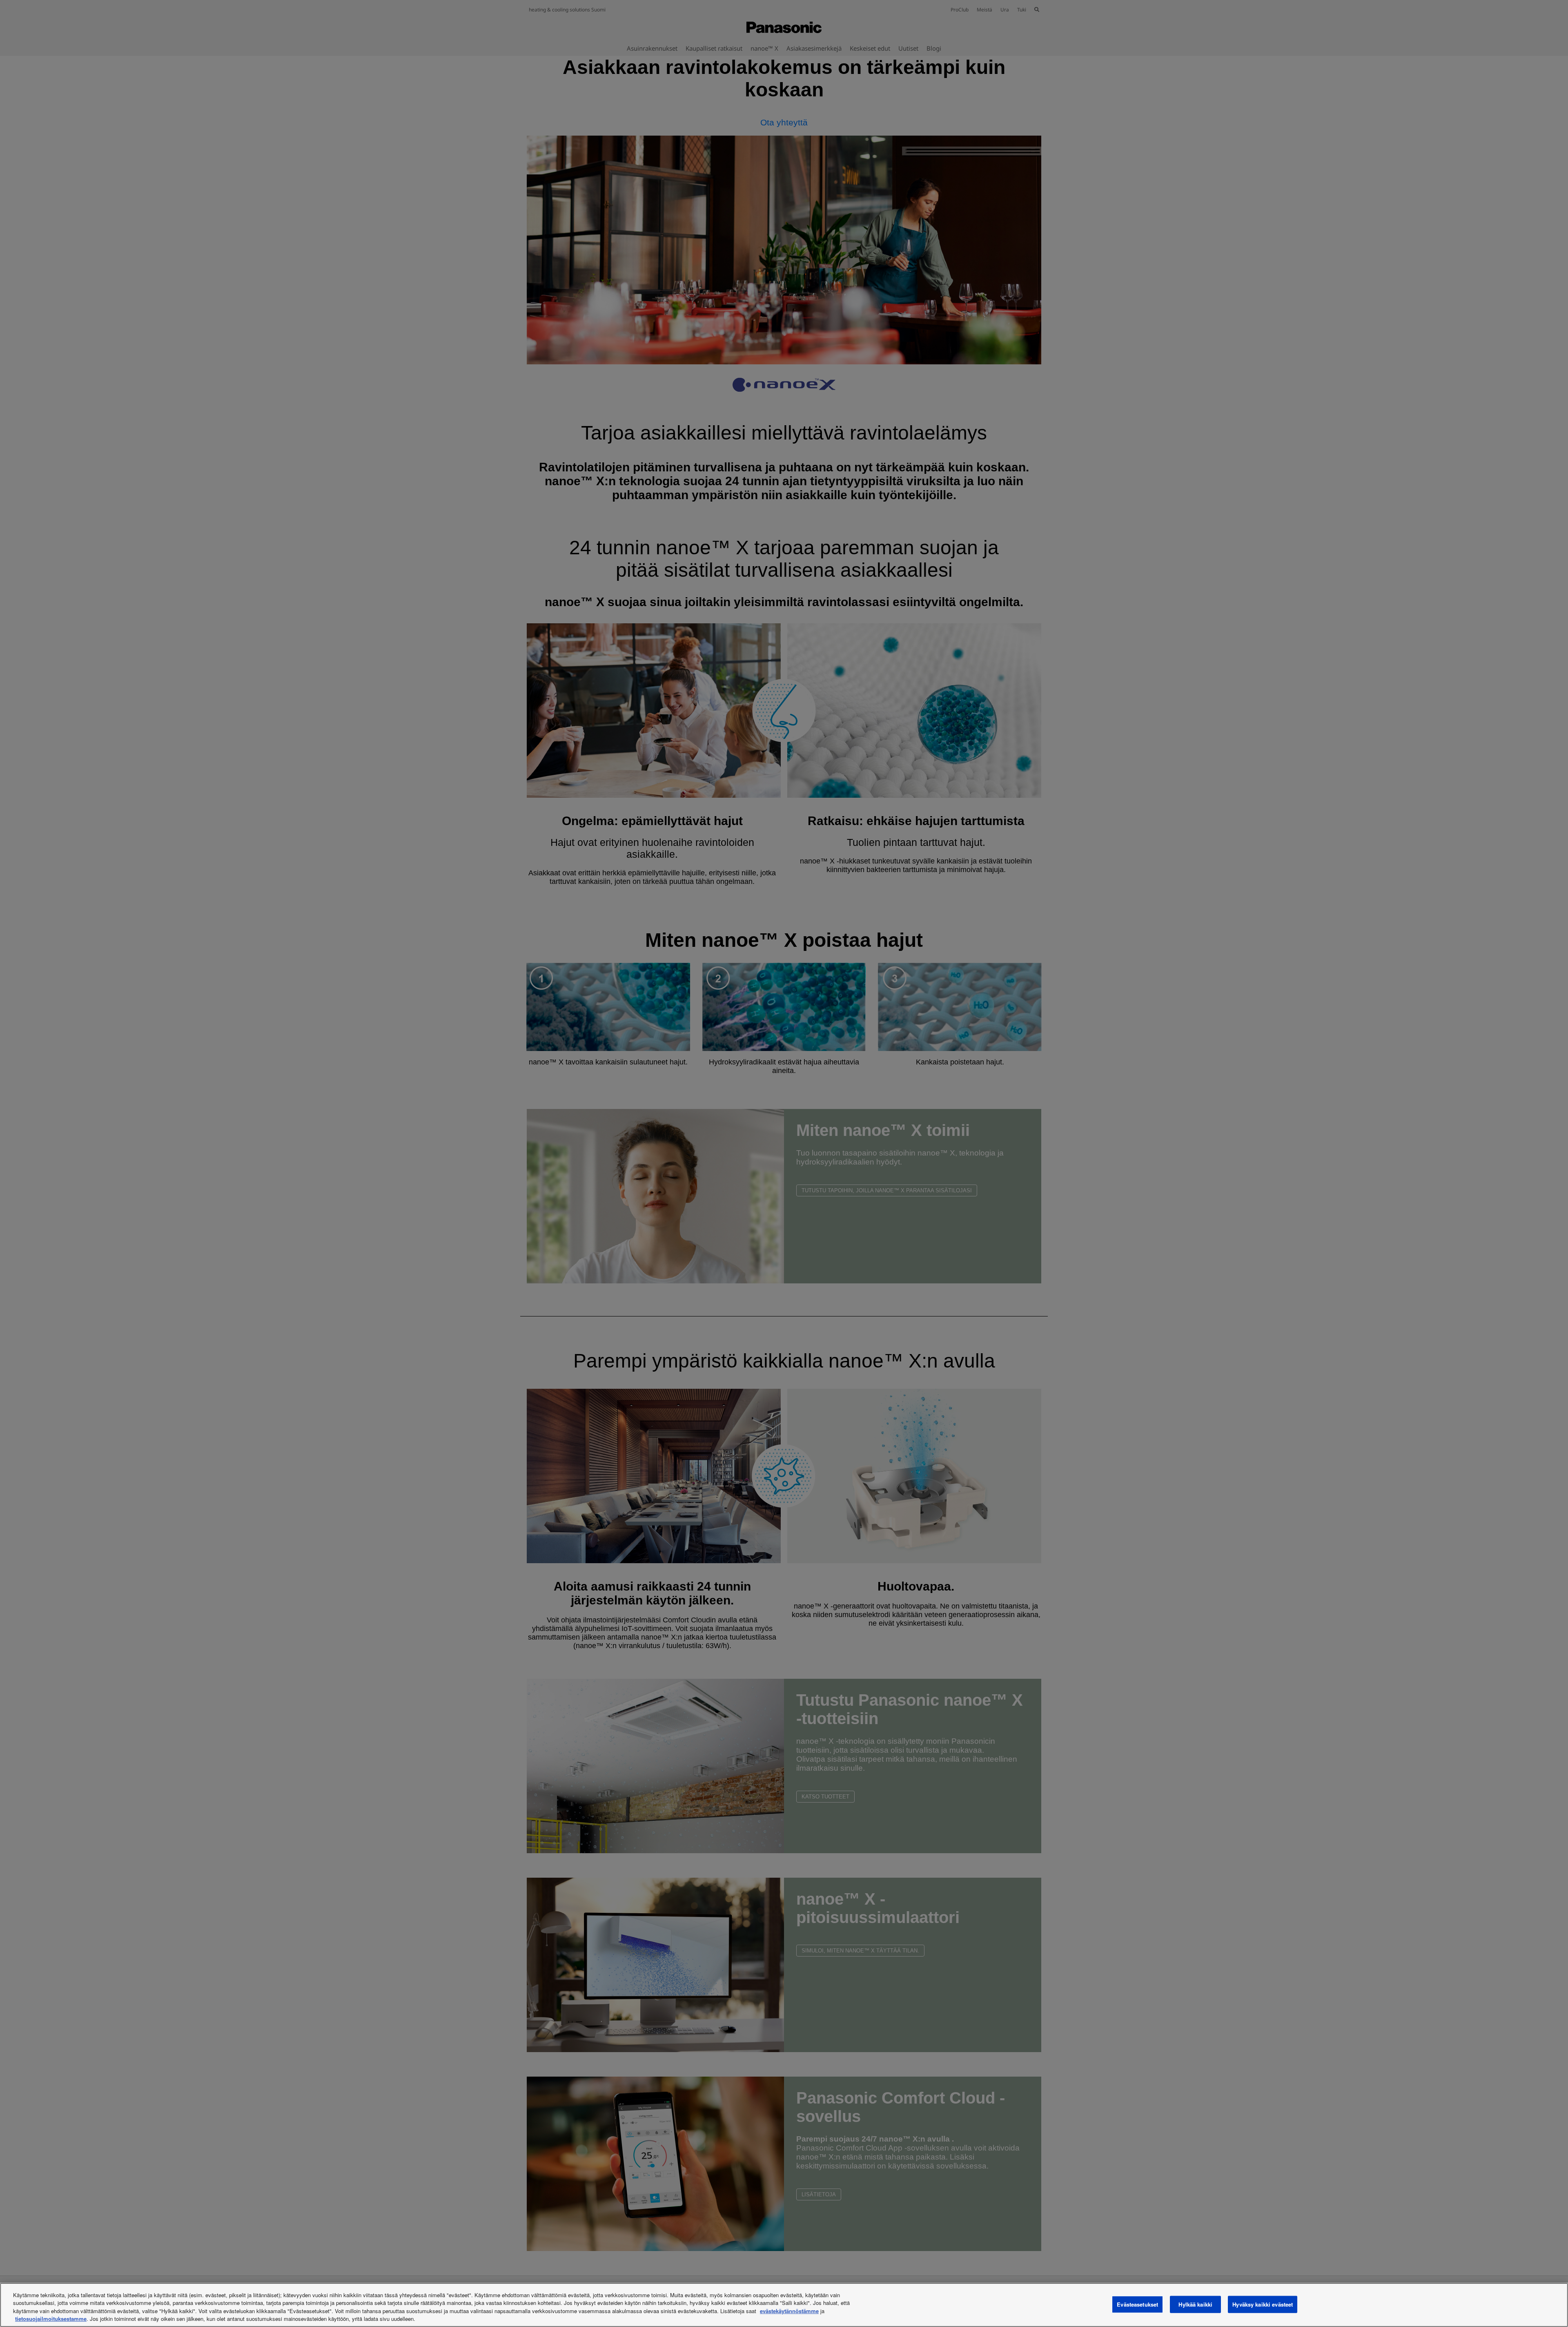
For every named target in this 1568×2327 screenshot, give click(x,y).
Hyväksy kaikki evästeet (1263, 2304)
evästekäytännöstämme (789, 2311)
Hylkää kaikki (1195, 2304)
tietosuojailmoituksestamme (51, 2319)
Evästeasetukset (1137, 2304)
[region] (784, 2305)
